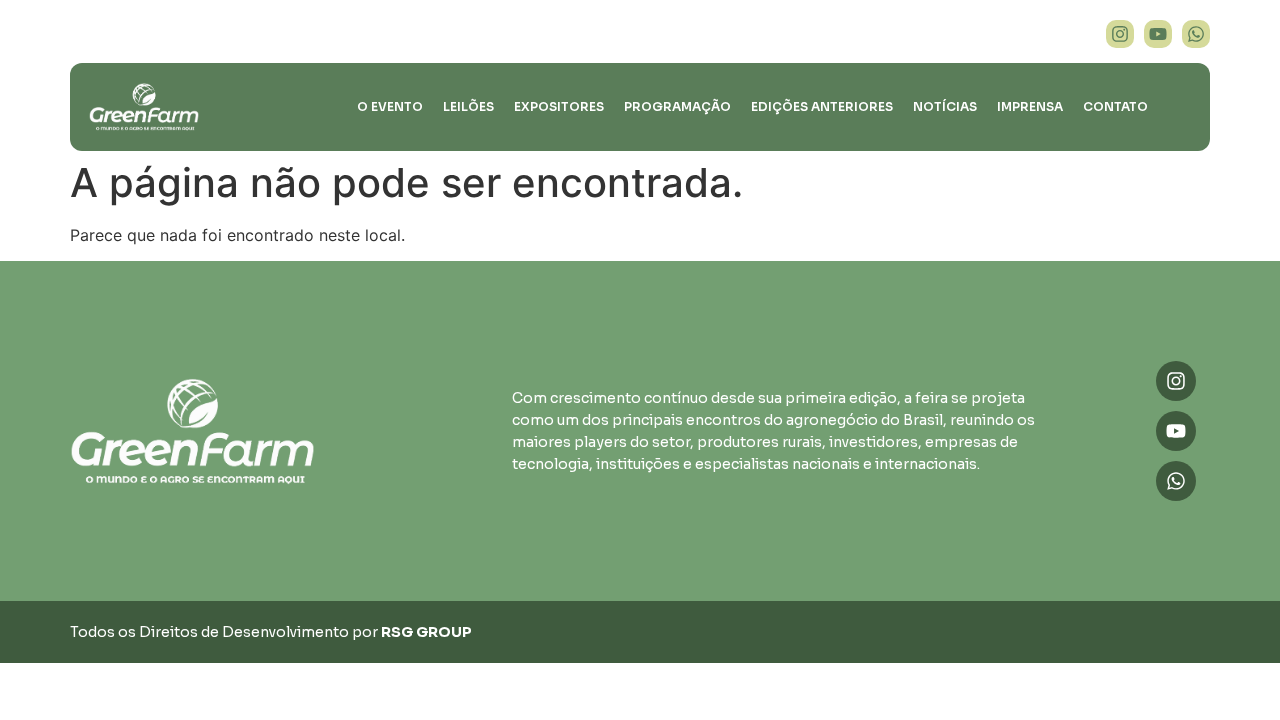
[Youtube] (1158, 34)
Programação (677, 106)
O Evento (390, 106)
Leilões (468, 106)
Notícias (945, 106)
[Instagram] (1120, 34)
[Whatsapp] (1196, 34)
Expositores (559, 106)
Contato (1115, 106)
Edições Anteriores (822, 106)
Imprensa (1030, 106)
